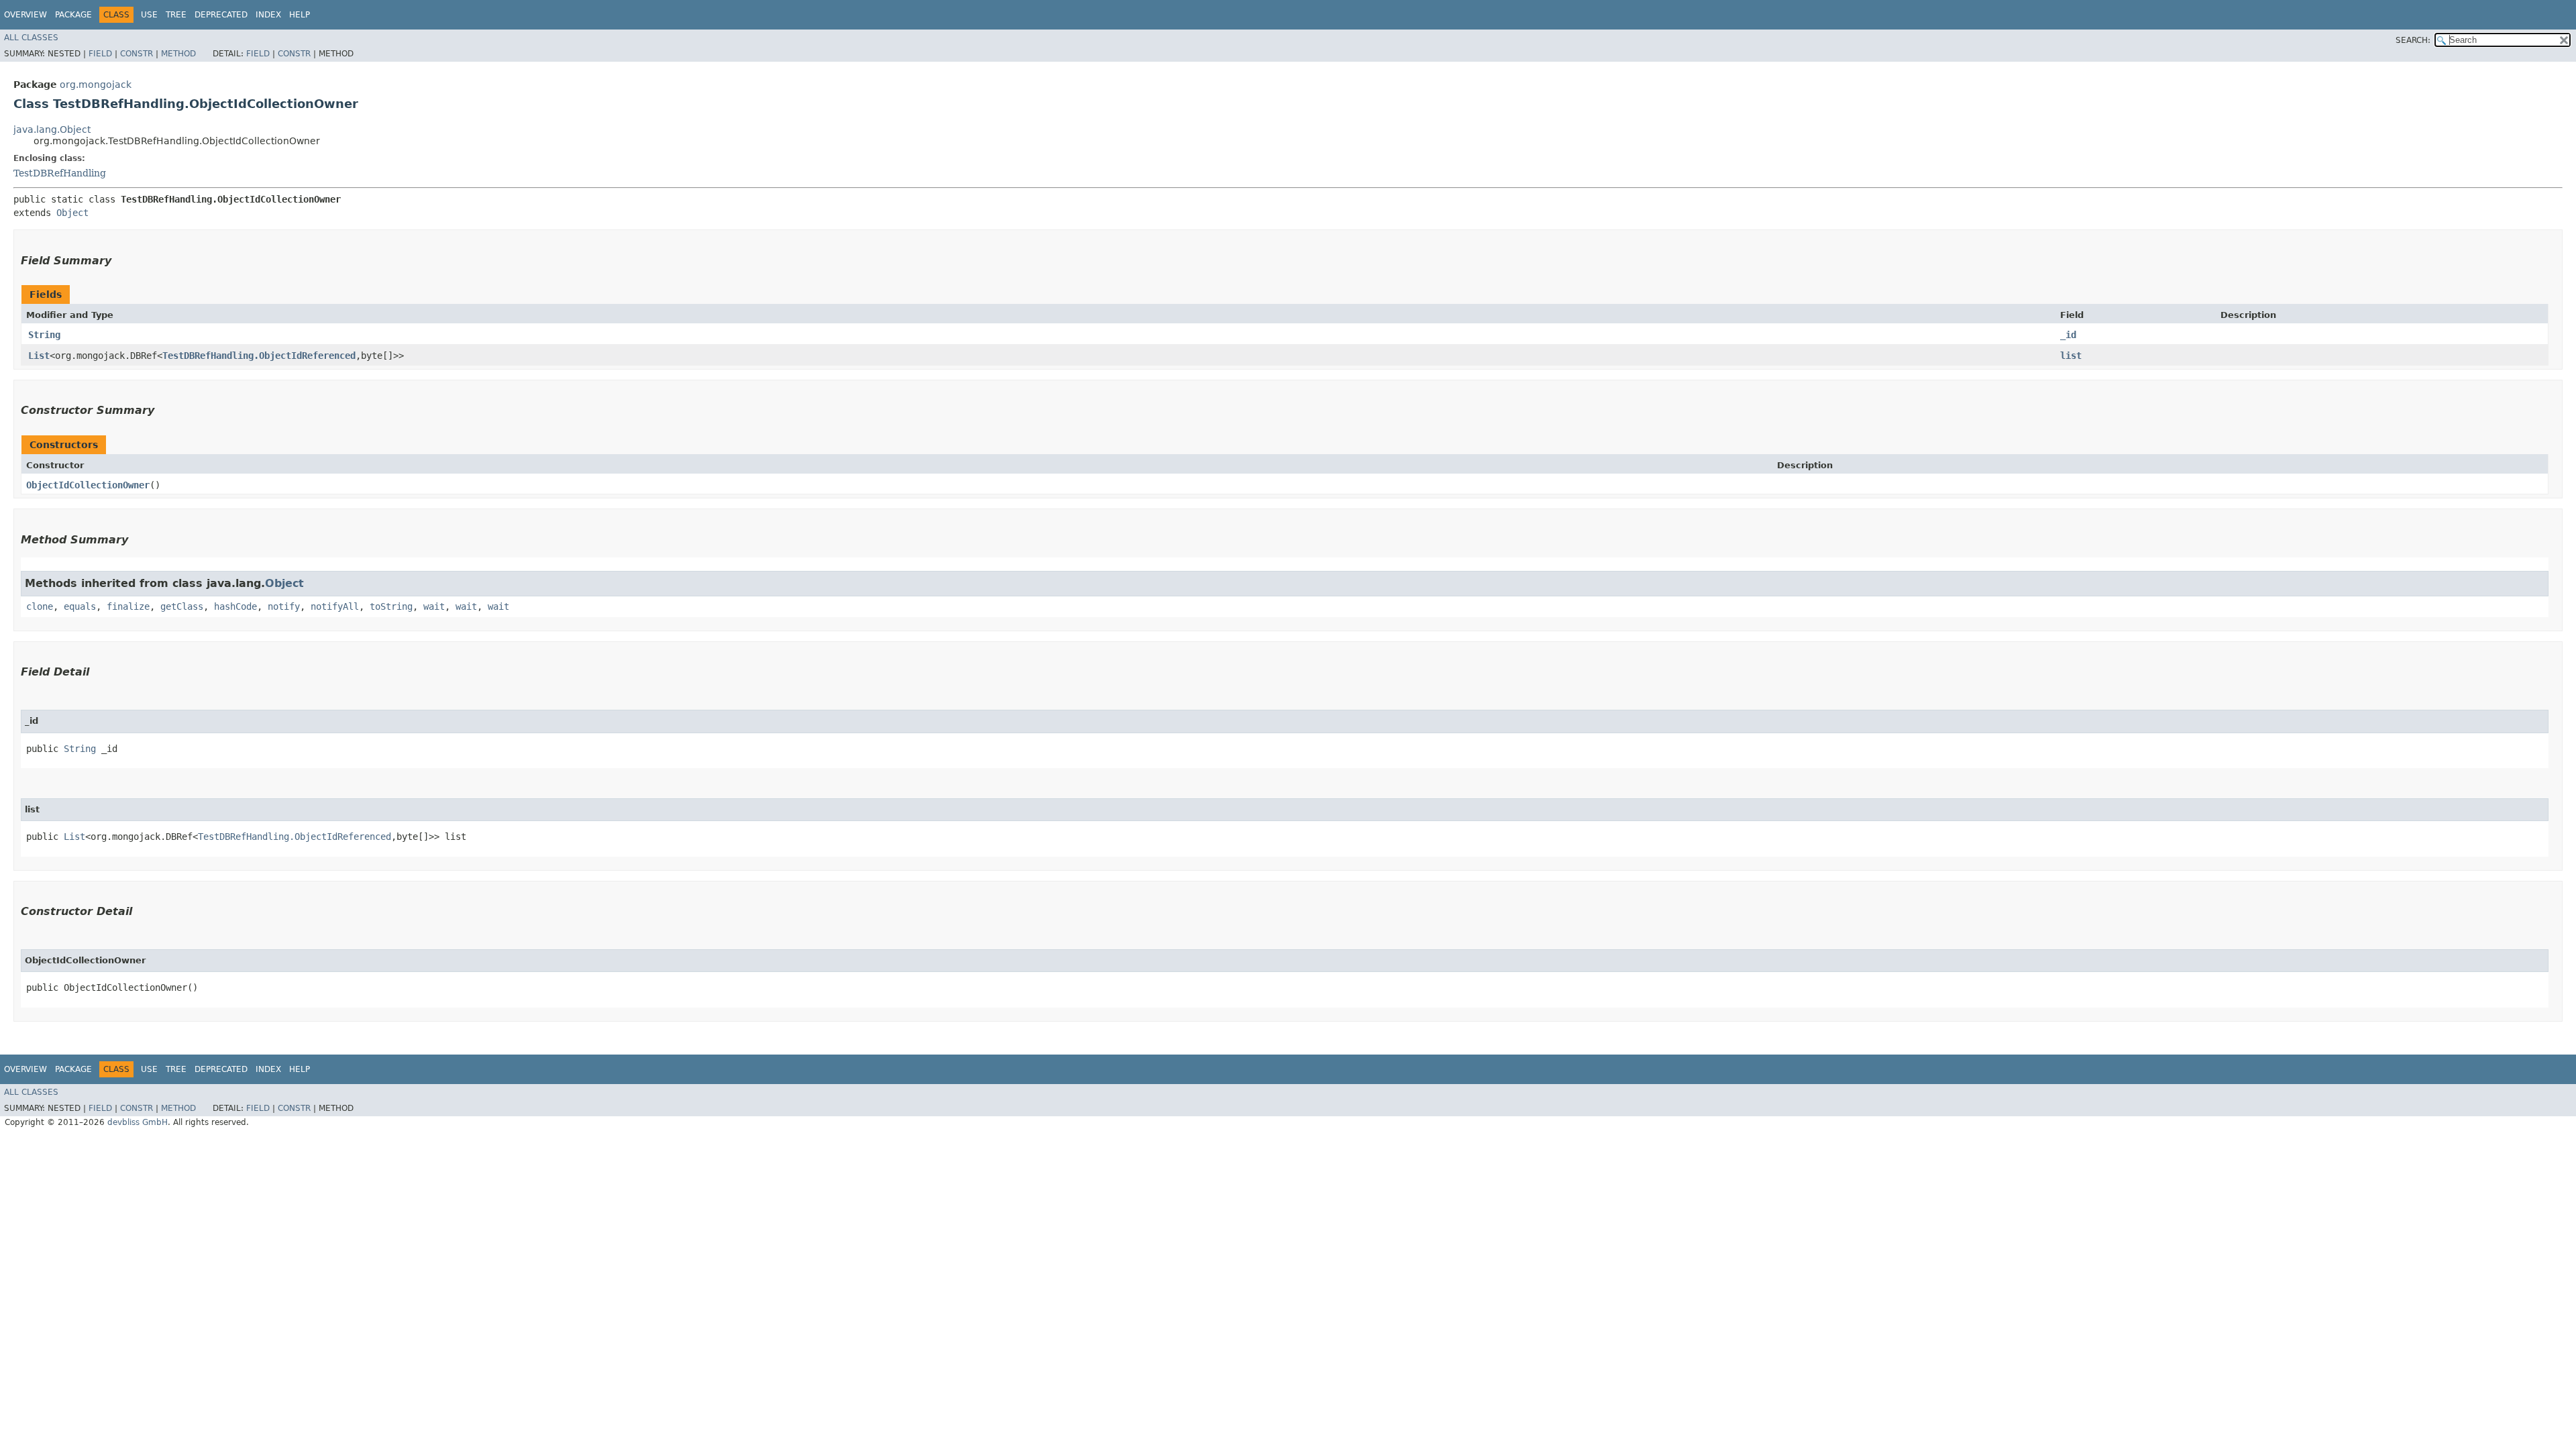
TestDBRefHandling (60, 173)
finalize (128, 606)
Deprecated (221, 15)
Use (149, 15)
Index (268, 15)
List (39, 356)
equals (80, 606)
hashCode (235, 606)
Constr (137, 54)
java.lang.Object (52, 129)
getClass (182, 606)
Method (178, 54)
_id (2068, 335)
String (44, 335)
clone (40, 606)
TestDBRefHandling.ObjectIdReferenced (259, 356)
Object (72, 213)
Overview (25, 15)
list (2071, 356)
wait (434, 606)
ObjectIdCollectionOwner (88, 485)
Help (300, 15)
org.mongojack (96, 85)
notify (284, 606)
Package (73, 15)
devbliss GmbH (138, 1122)
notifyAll (335, 606)
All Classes (31, 38)
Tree (176, 15)
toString (391, 606)
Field (100, 54)
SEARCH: (2413, 40)
